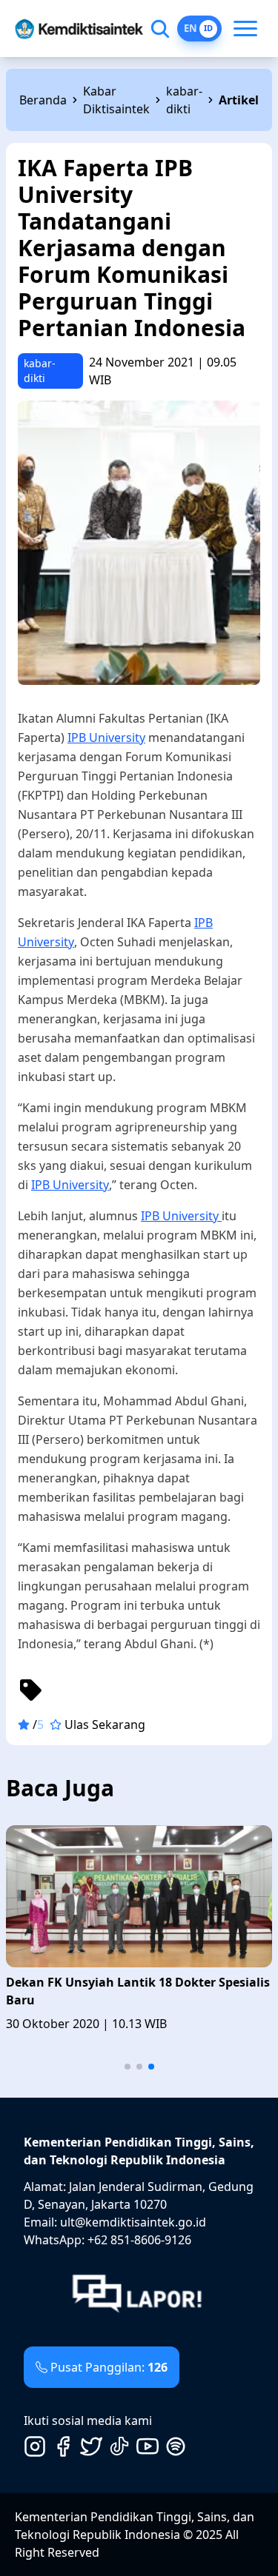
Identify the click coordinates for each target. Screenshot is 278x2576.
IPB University (106, 737)
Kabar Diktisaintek (116, 100)
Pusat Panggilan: (109, 2367)
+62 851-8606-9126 (139, 2240)
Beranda (43, 100)
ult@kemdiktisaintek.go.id (133, 2222)
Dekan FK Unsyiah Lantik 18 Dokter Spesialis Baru (138, 1991)
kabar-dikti (184, 100)
